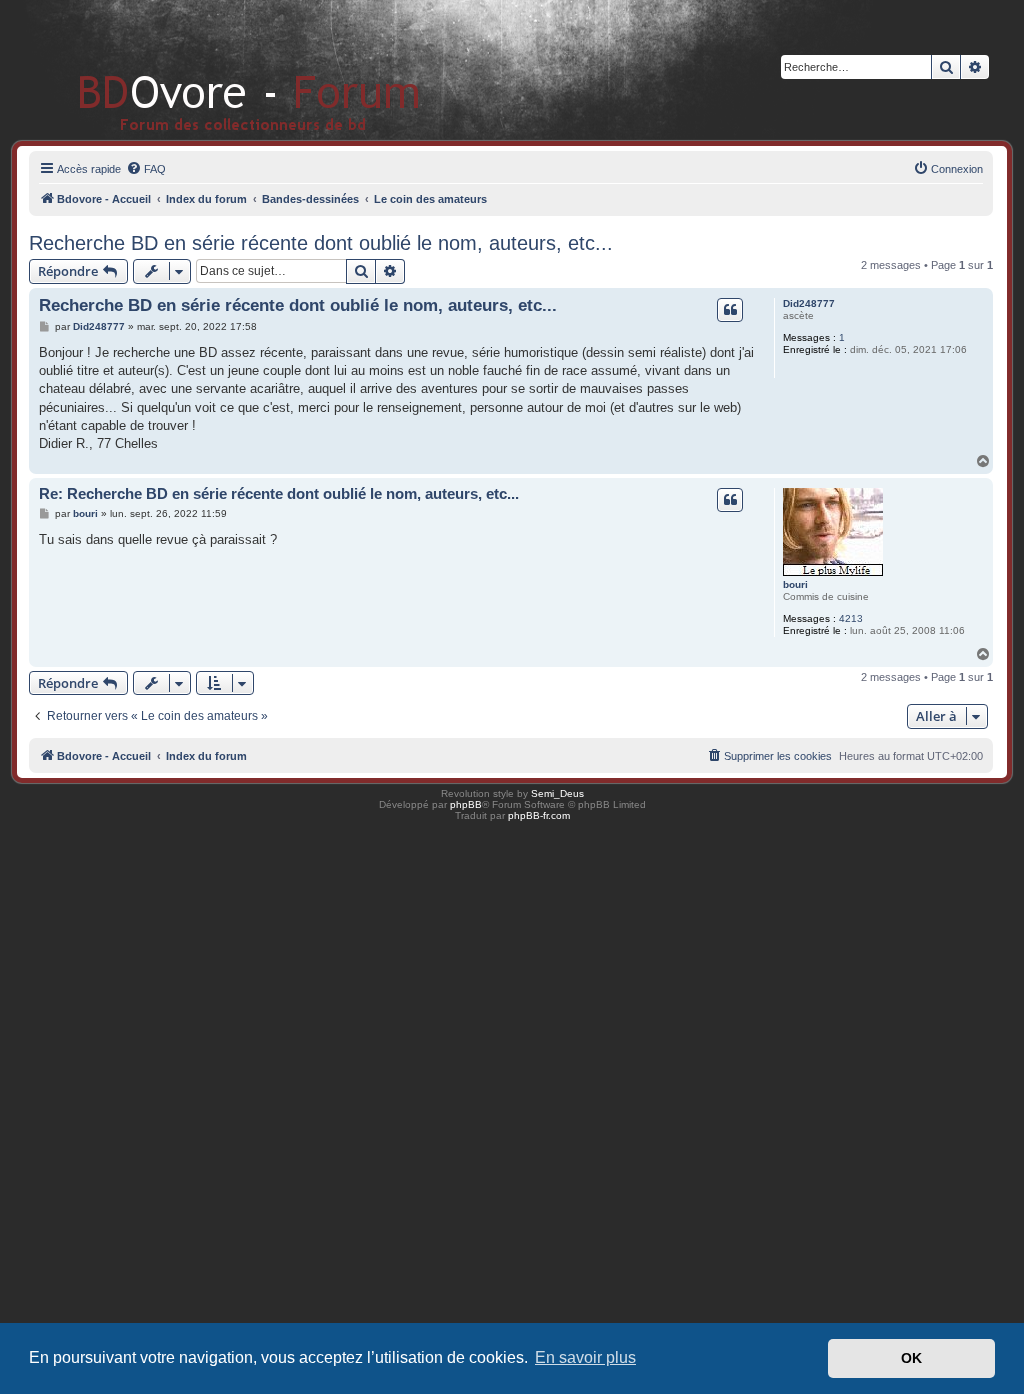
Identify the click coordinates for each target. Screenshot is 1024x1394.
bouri (795, 584)
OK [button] (911, 1358)
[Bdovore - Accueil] (219, 69)
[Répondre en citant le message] (730, 310)
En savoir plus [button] (585, 1357)
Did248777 (809, 303)
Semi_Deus (557, 793)
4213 (851, 618)
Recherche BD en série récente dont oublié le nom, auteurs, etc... (321, 243)
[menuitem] (146, 169)
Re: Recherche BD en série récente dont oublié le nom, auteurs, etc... (279, 493)
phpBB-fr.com (539, 815)
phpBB (466, 804)
